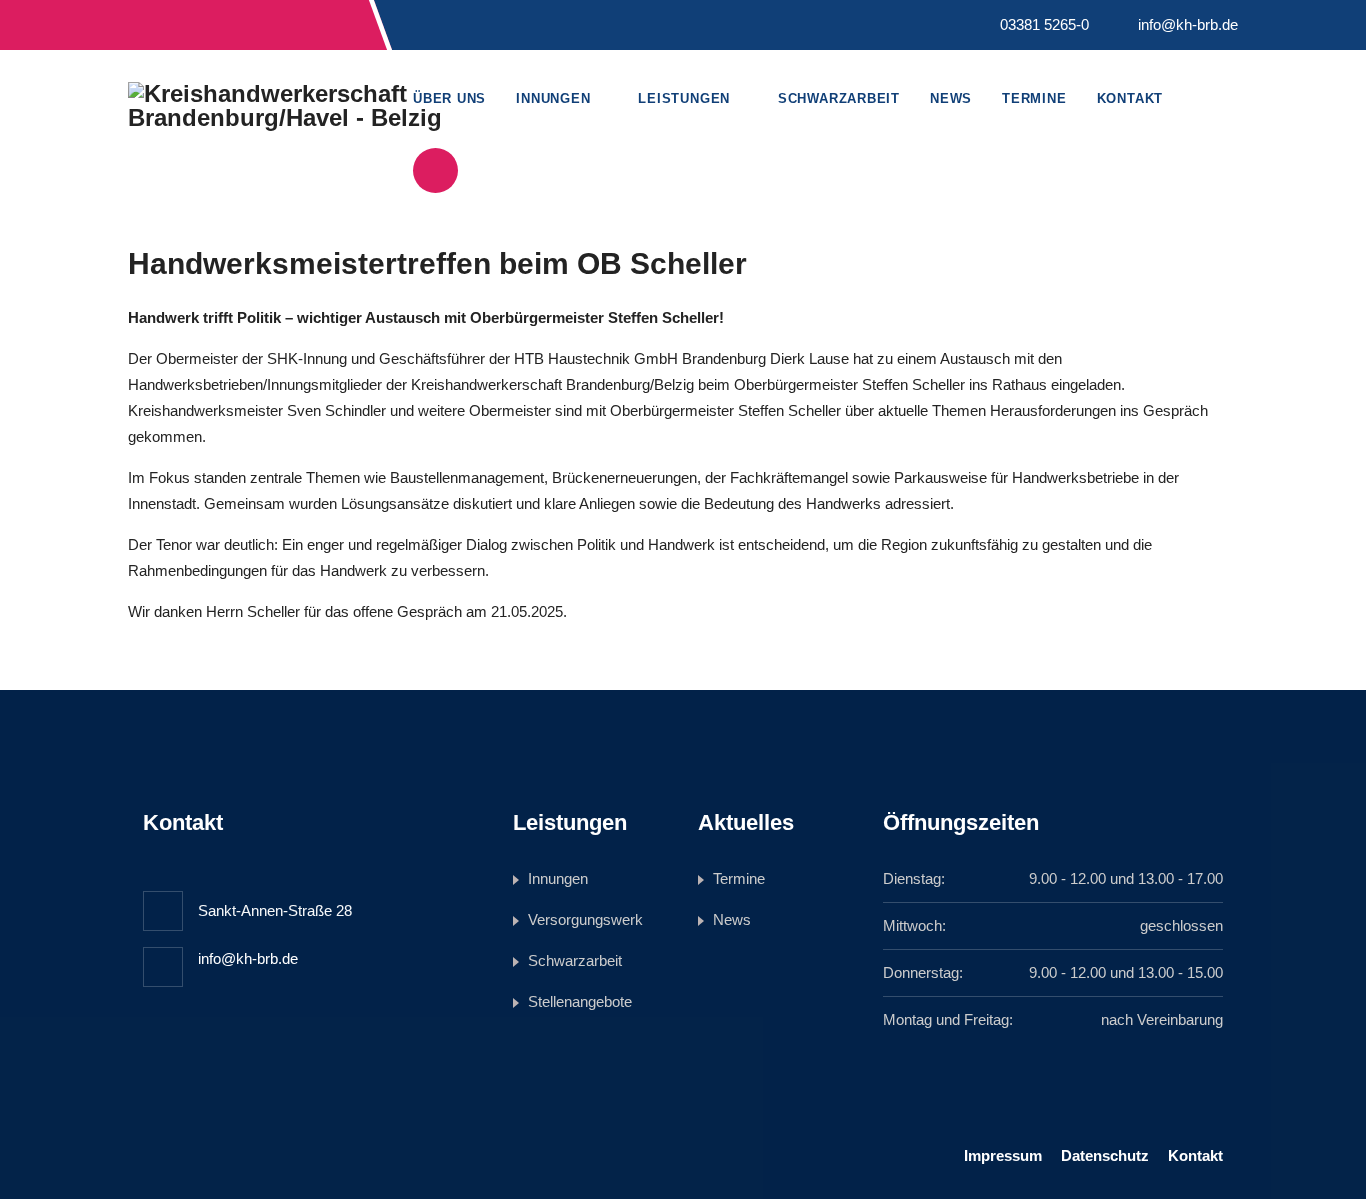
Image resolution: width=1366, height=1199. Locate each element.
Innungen (553, 98)
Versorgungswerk (585, 919)
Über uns (449, 98)
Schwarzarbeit (839, 98)
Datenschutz (1105, 1155)
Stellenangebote (580, 1001)
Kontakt (1130, 98)
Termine (1034, 98)
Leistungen (684, 98)
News (951, 98)
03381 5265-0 (1044, 24)
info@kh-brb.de (1188, 24)
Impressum (1003, 1155)
